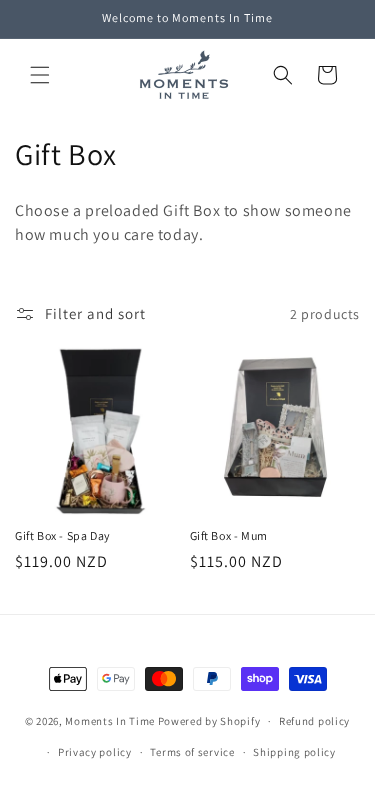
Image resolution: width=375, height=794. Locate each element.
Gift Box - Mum (229, 535)
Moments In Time (110, 721)
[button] (40, 75)
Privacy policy (95, 752)
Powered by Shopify (209, 721)
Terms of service (192, 752)
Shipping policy (294, 752)
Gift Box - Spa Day (63, 535)
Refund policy (314, 721)
